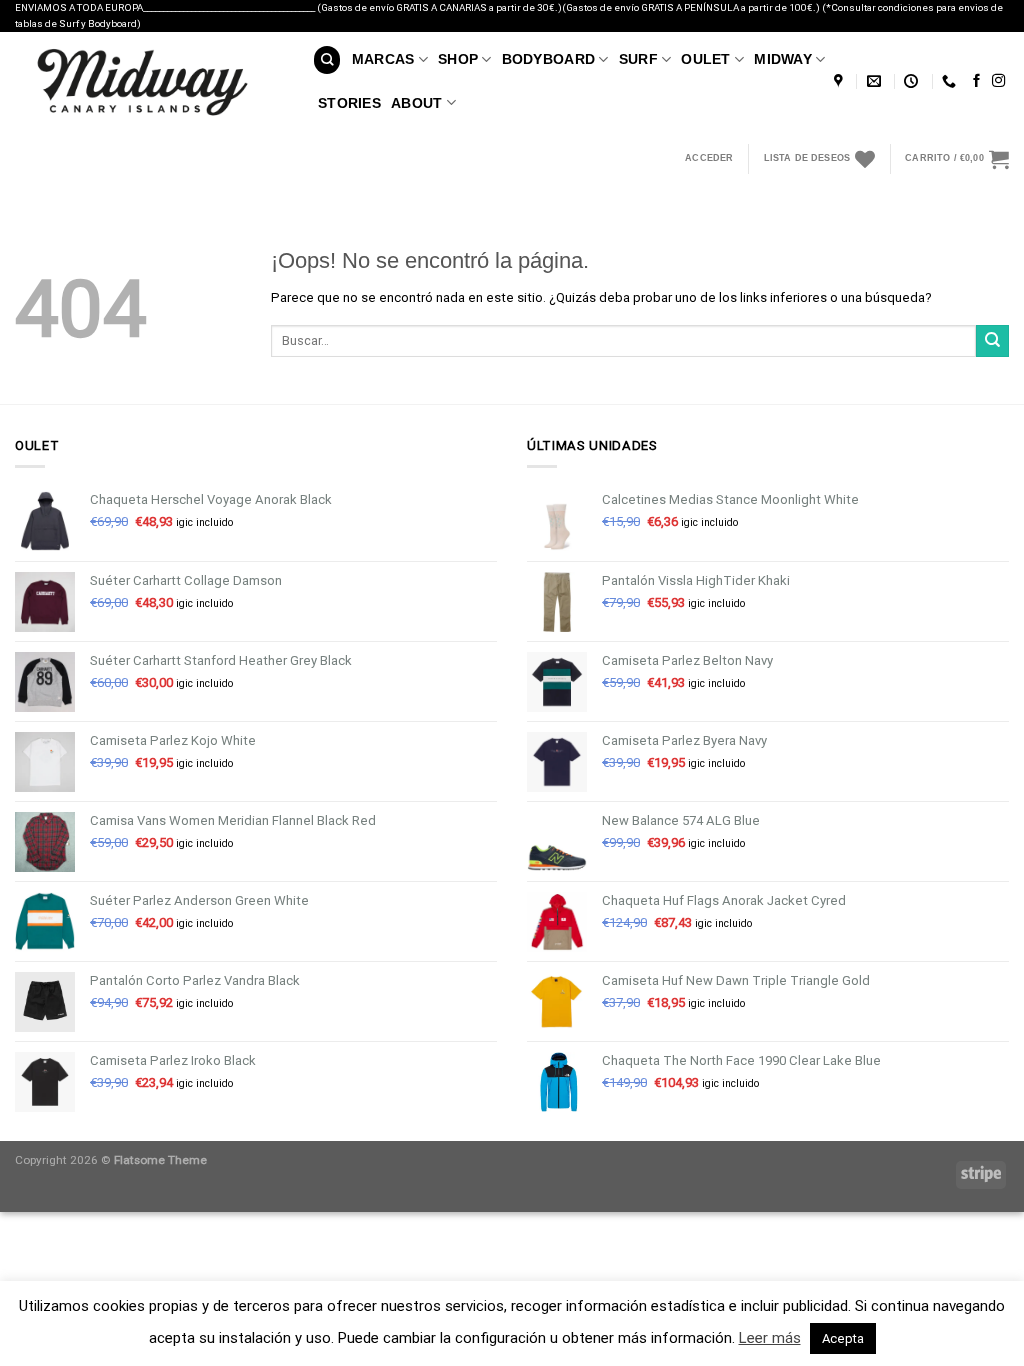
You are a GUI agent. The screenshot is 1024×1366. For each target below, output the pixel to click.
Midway (783, 59)
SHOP (458, 59)
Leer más (770, 1338)
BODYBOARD (549, 59)
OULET (705, 59)
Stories (349, 103)
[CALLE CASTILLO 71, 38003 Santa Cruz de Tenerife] (841, 81)
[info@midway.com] (876, 81)
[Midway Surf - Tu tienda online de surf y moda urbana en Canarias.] (149, 82)
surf (638, 59)
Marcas (383, 59)
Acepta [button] (843, 1338)
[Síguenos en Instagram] (998, 81)
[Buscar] (327, 59)
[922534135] (951, 81)
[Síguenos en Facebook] (976, 81)
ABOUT (416, 103)
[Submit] (992, 341)
